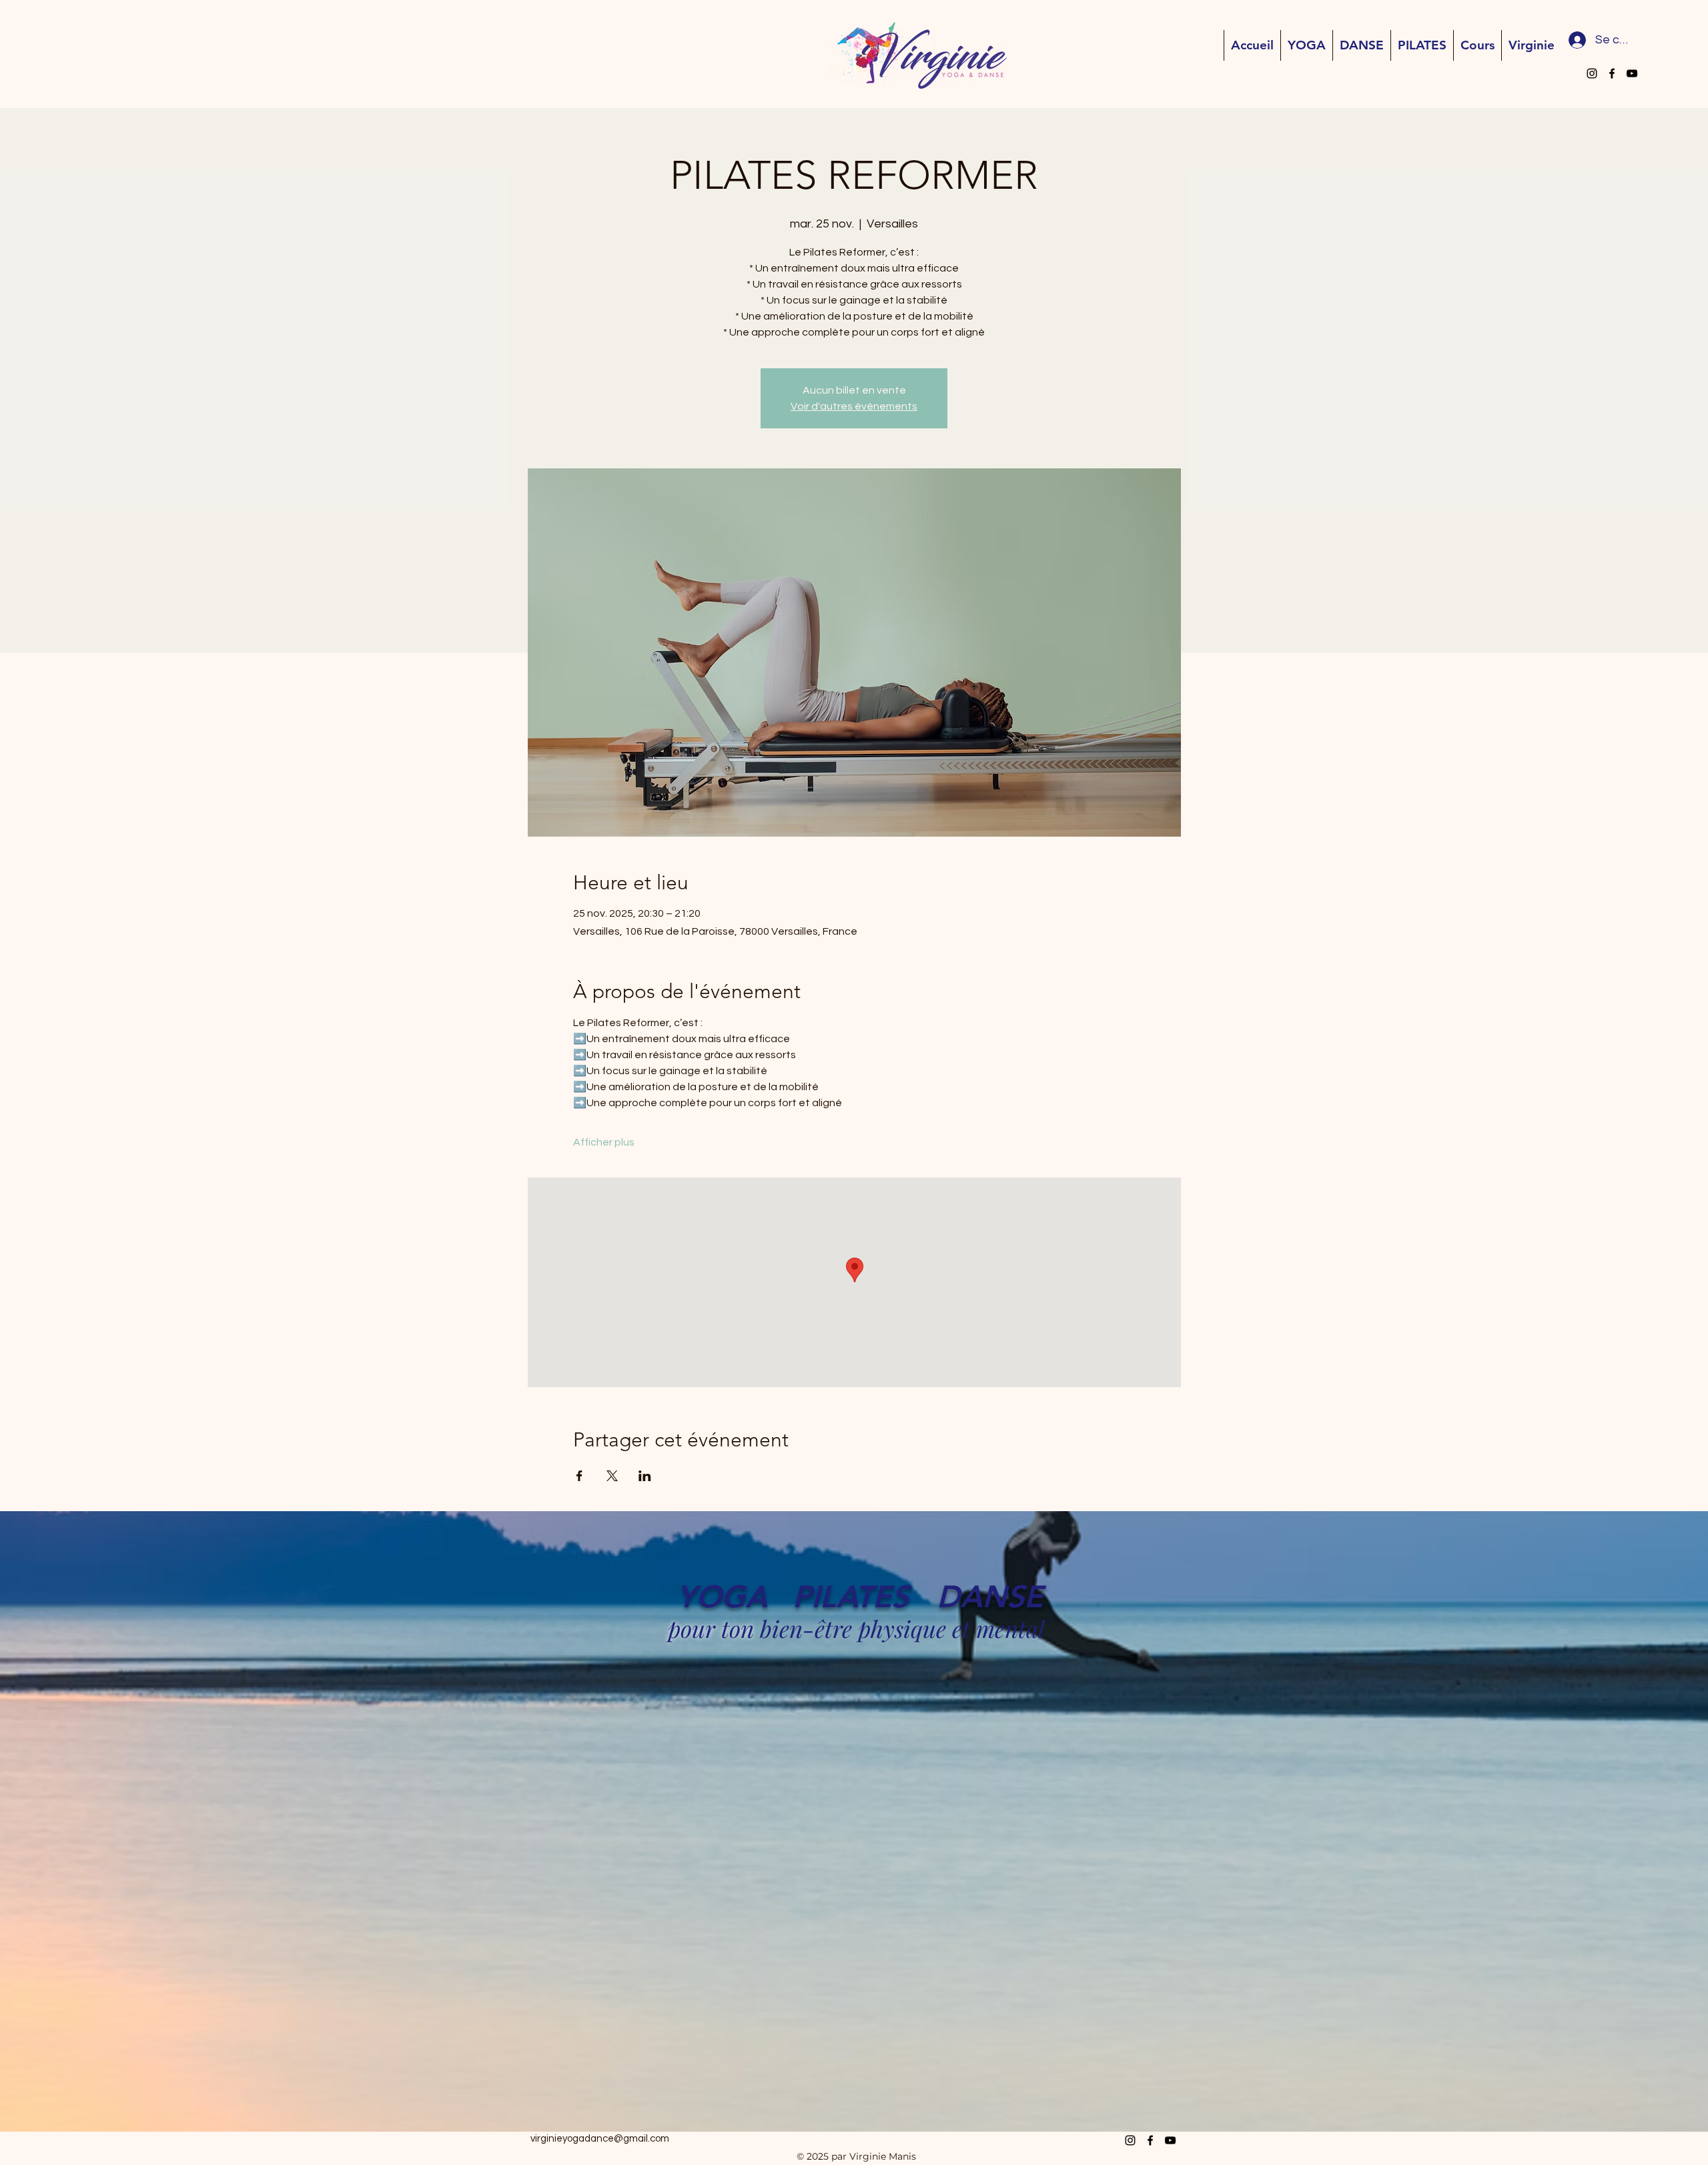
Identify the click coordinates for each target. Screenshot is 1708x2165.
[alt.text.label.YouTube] (1632, 73)
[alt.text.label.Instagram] (1592, 73)
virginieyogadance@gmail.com (600, 2139)
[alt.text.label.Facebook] (1612, 73)
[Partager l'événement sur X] (612, 1476)
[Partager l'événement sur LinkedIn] (645, 1476)
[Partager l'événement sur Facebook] (579, 1476)
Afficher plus (604, 1142)
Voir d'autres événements (854, 406)
